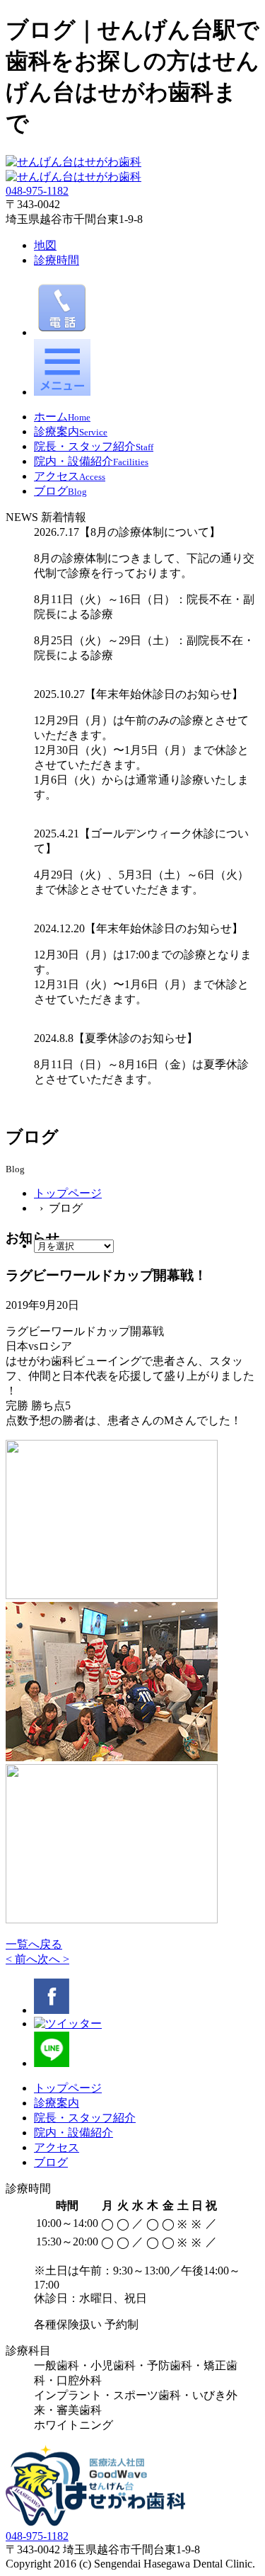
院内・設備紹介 (73, 2133)
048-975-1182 (37, 191)
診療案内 (57, 2103)
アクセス (57, 2147)
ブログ (51, 2162)
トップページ (68, 1193)
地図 (45, 245)
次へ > (53, 1959)
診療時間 (57, 260)
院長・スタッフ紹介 (85, 2118)
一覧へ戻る (34, 1944)
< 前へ (22, 1959)
